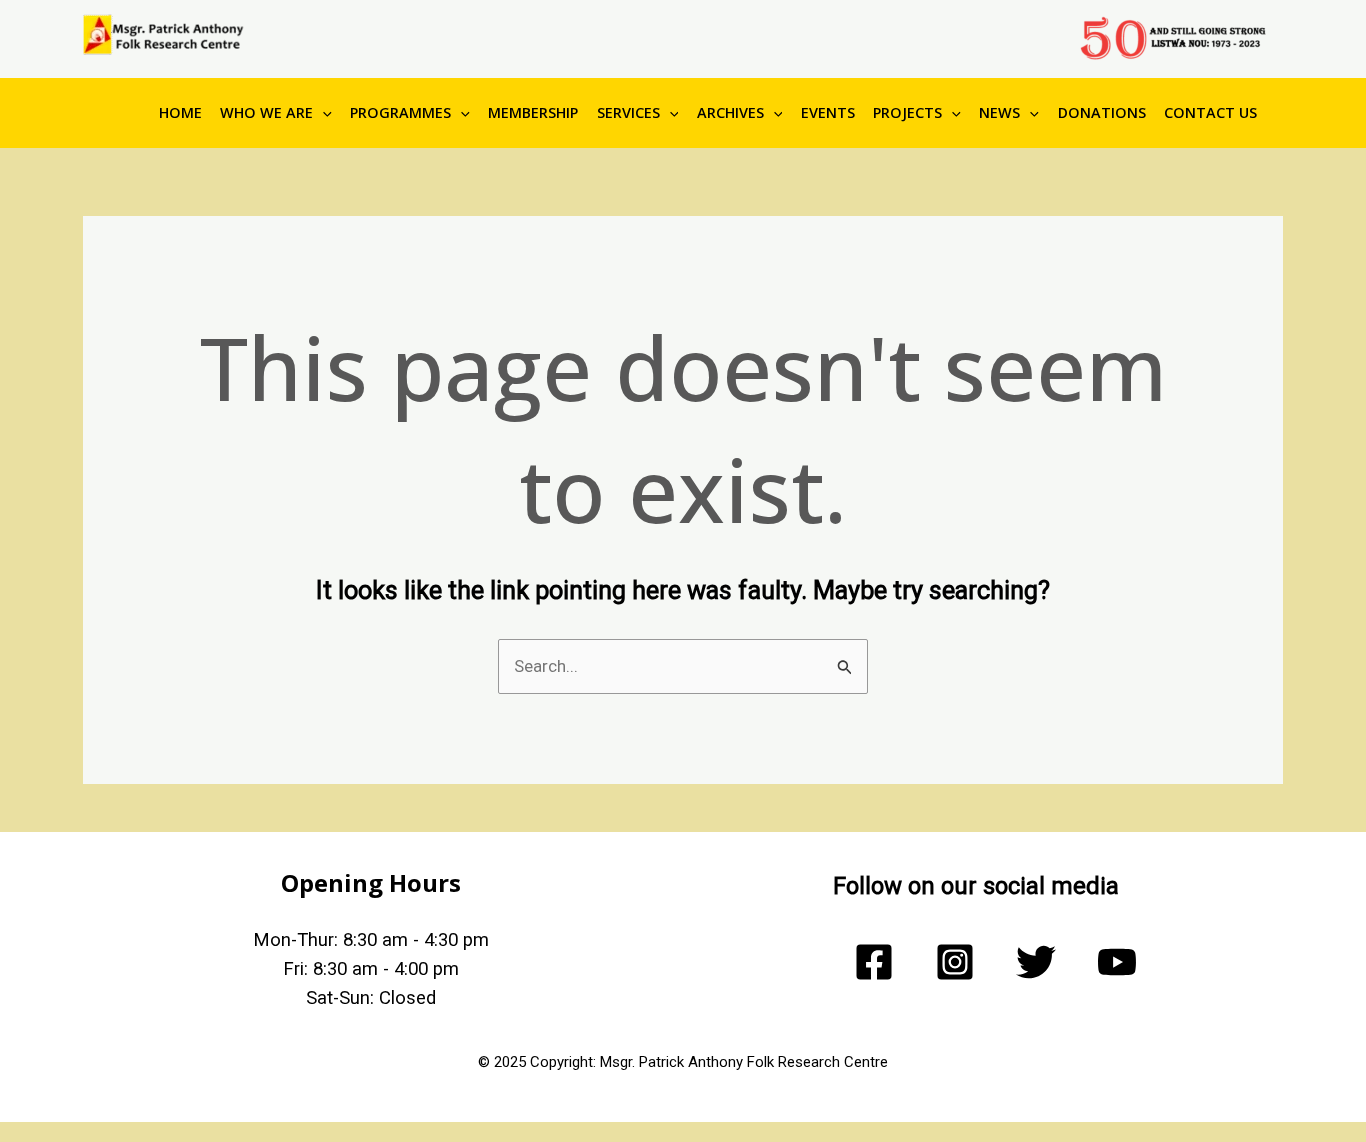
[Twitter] (1036, 962)
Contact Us (1210, 112)
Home (180, 112)
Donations (1102, 112)
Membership (533, 112)
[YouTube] (1117, 962)
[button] (322, 113)
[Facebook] (874, 962)
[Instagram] (955, 962)
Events (828, 112)
